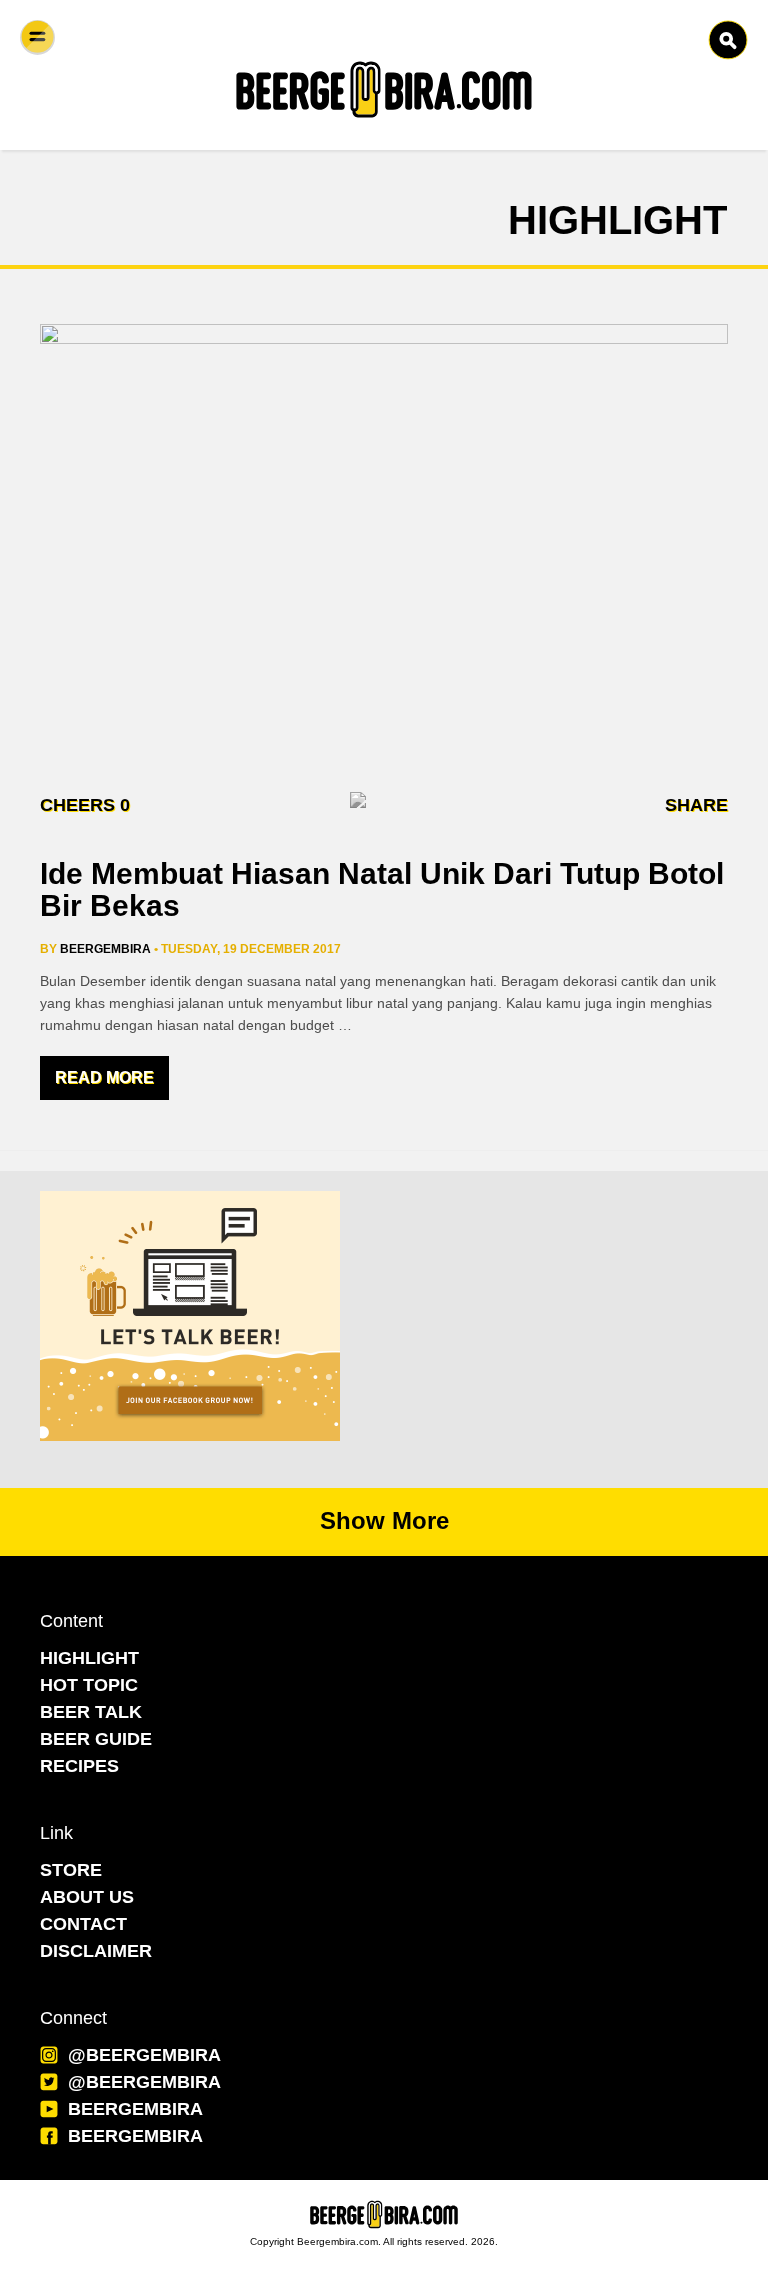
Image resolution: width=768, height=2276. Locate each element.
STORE (71, 1870)
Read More (104, 1077)
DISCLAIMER (96, 1951)
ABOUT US (87, 1897)
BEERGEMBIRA (135, 2109)
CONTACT (83, 1924)
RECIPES (79, 1766)
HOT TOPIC (89, 1685)
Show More (384, 1520)
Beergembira (105, 949)
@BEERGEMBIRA (144, 2055)
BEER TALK (91, 1712)
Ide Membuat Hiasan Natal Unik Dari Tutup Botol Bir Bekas (382, 889)
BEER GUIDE (96, 1739)
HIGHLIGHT (89, 1658)
